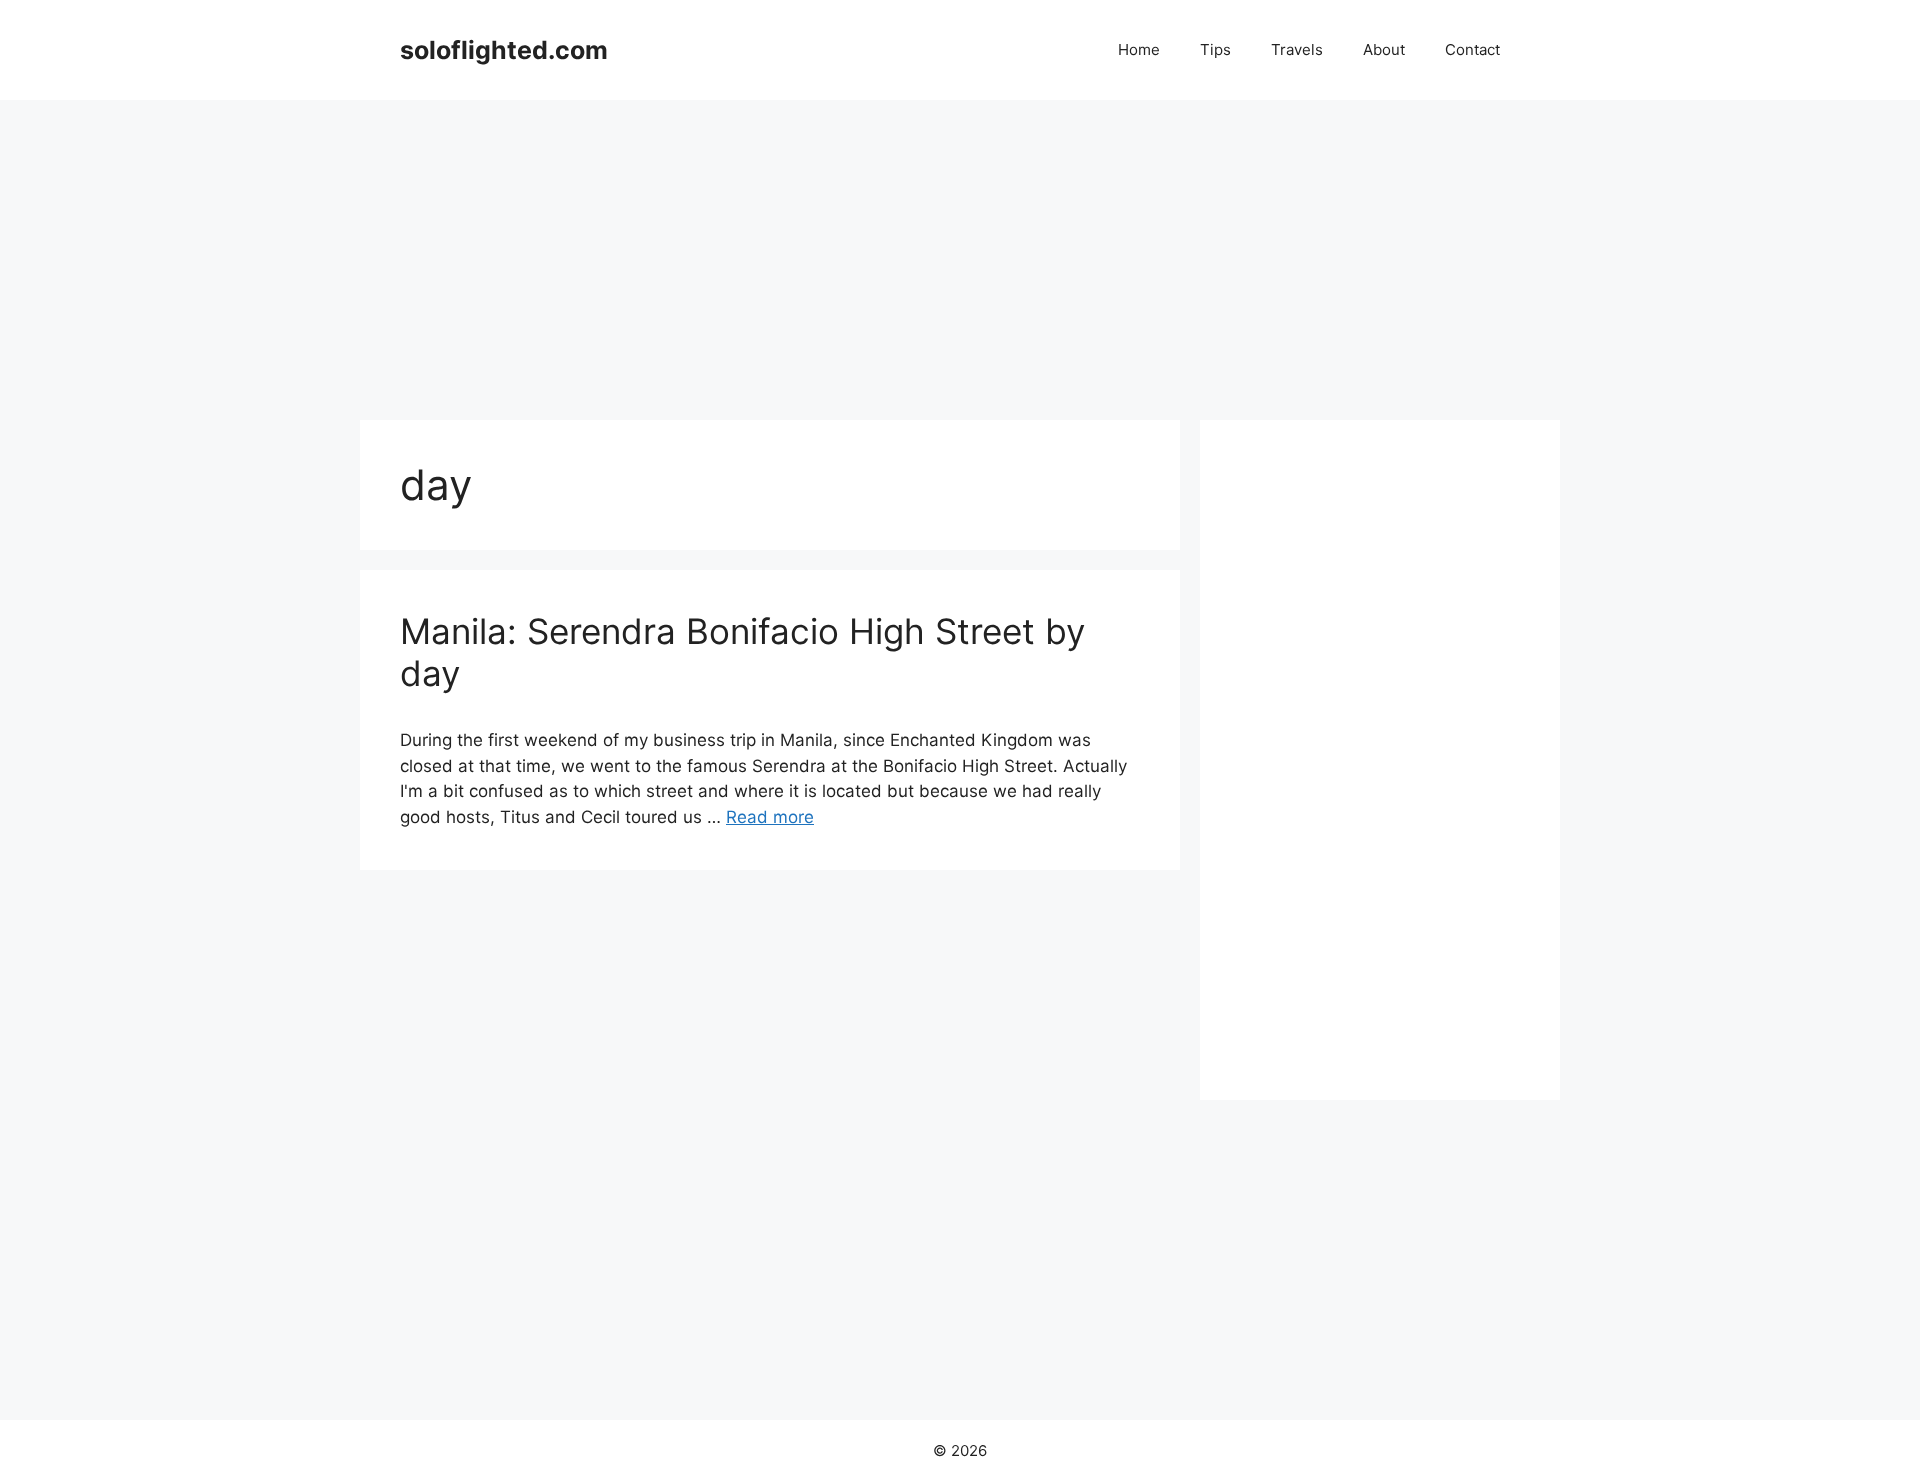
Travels (1297, 49)
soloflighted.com (504, 50)
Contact (1472, 49)
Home (1139, 49)
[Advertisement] (960, 250)
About (1384, 49)
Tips (1215, 49)
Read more (770, 817)
